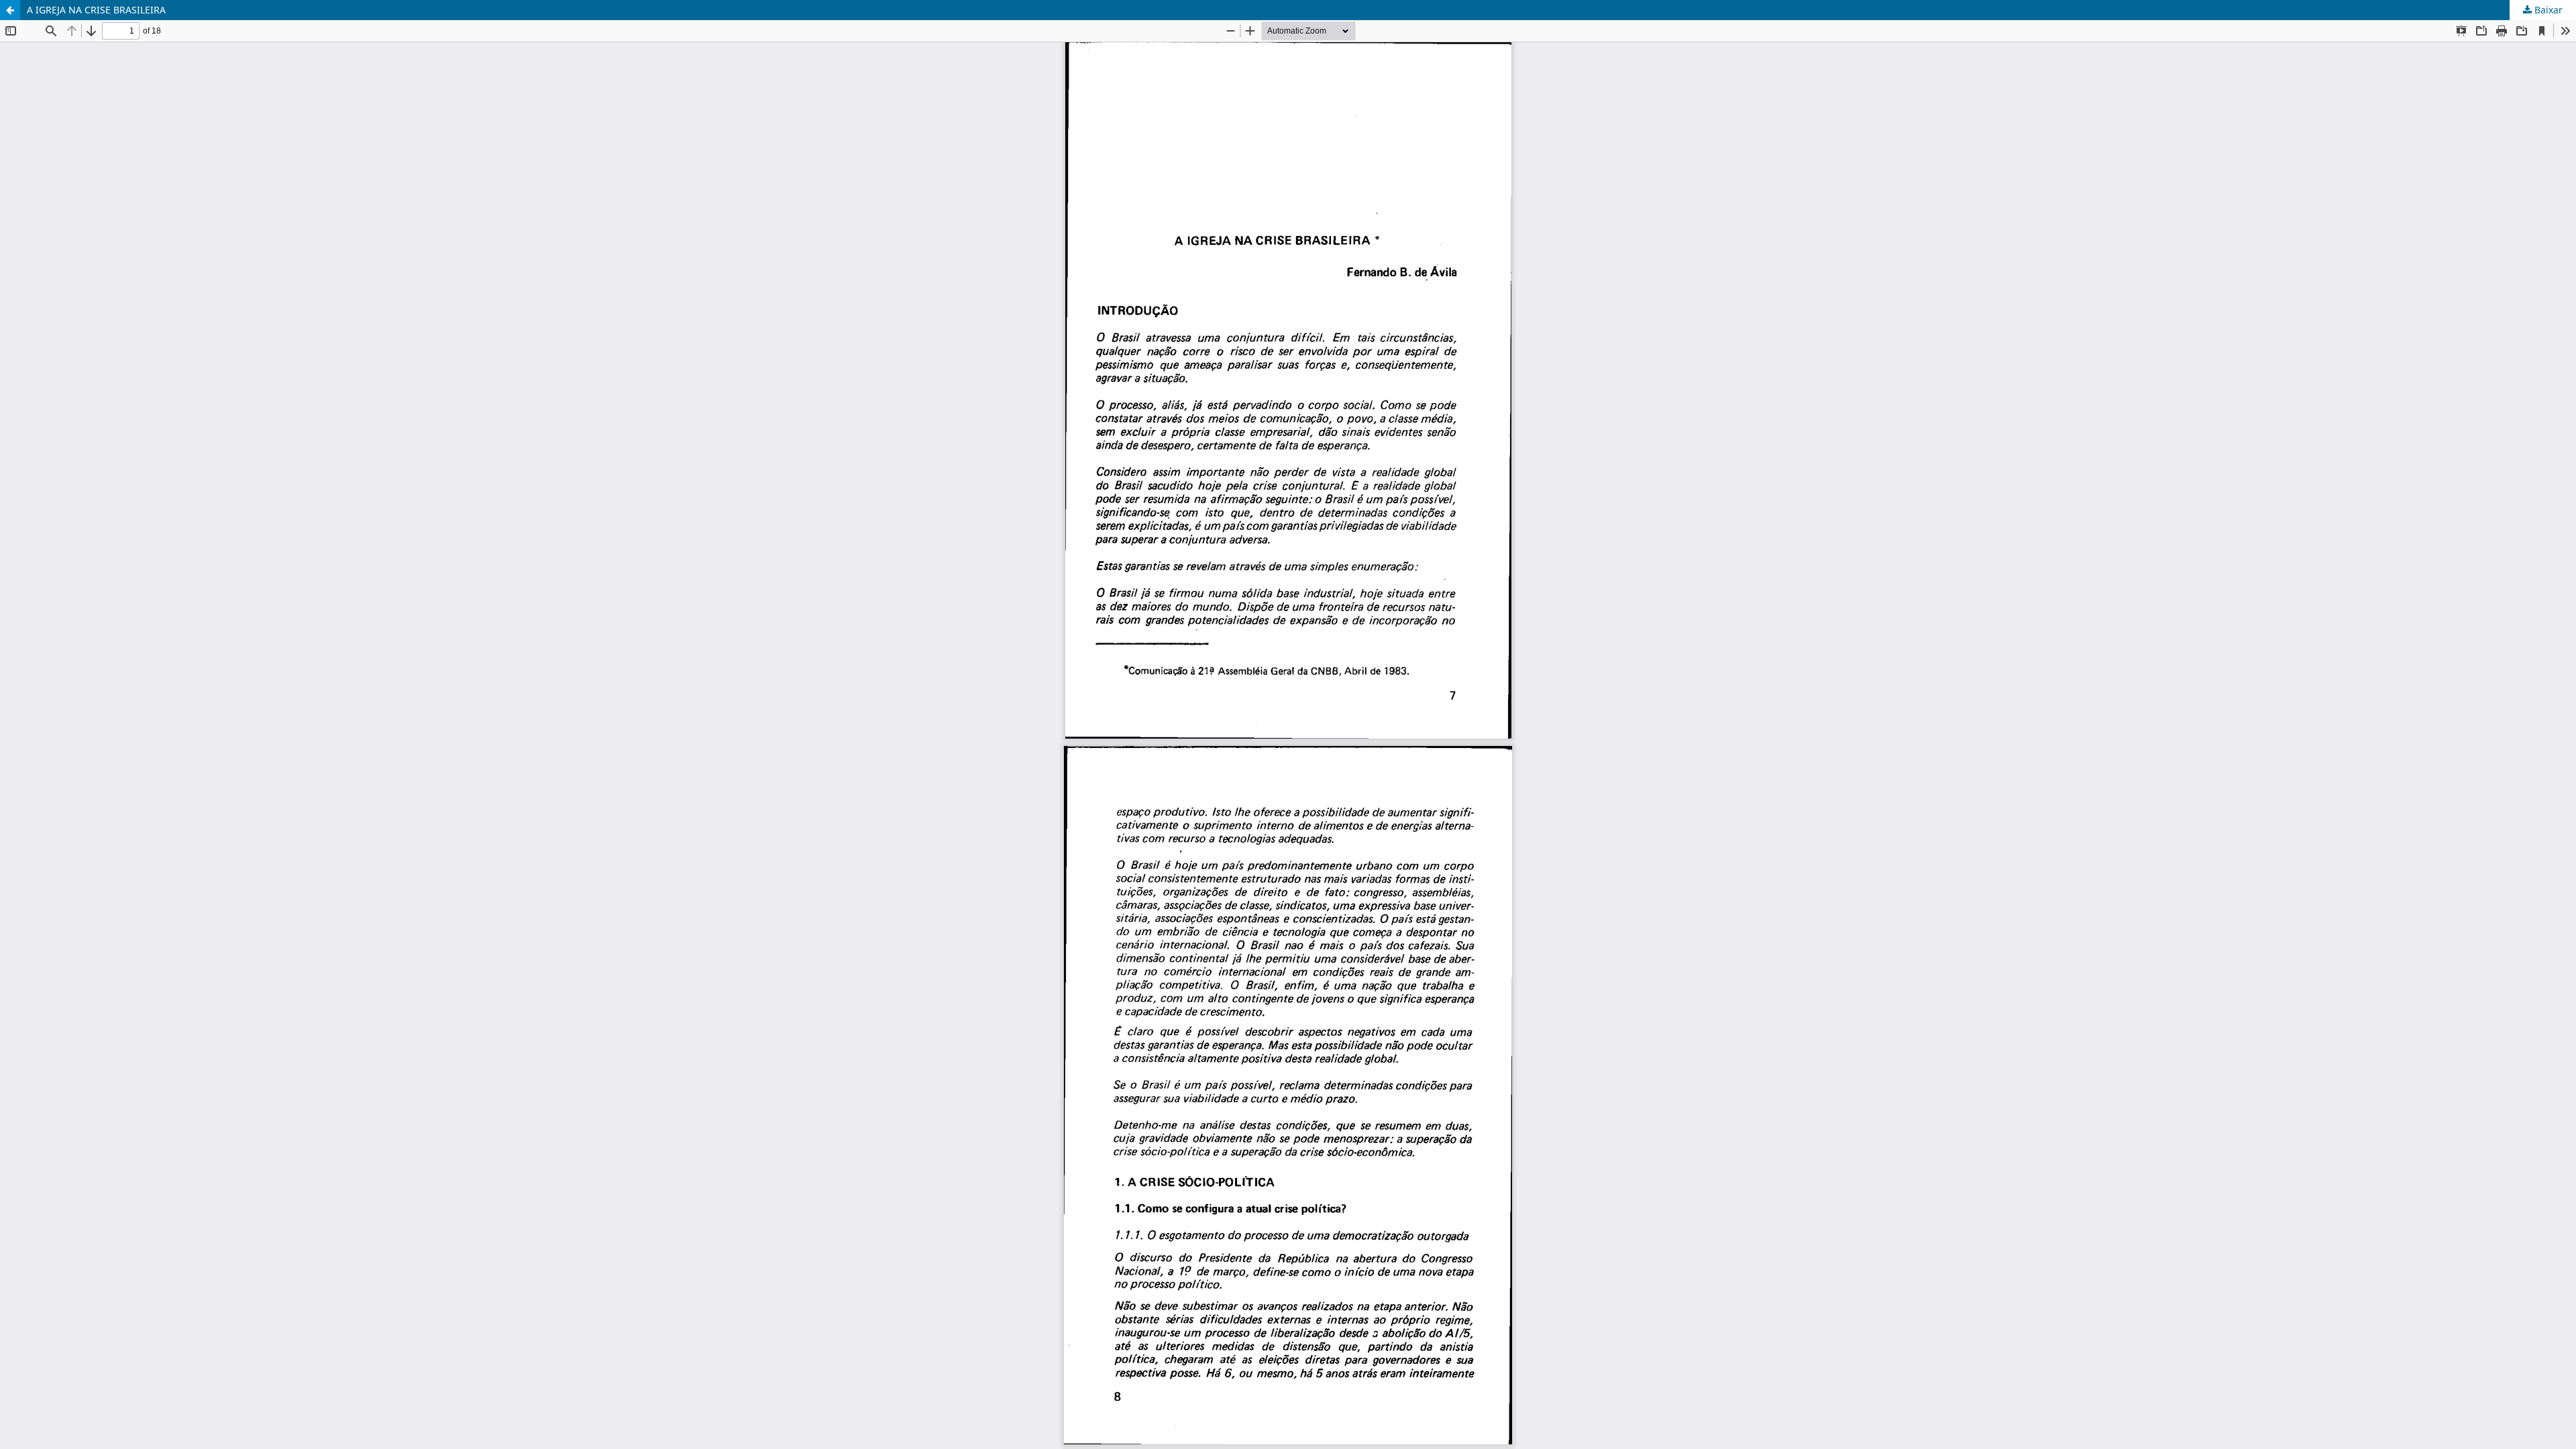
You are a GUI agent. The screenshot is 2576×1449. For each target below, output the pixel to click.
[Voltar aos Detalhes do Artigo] (10, 10)
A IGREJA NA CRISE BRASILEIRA (96, 10)
